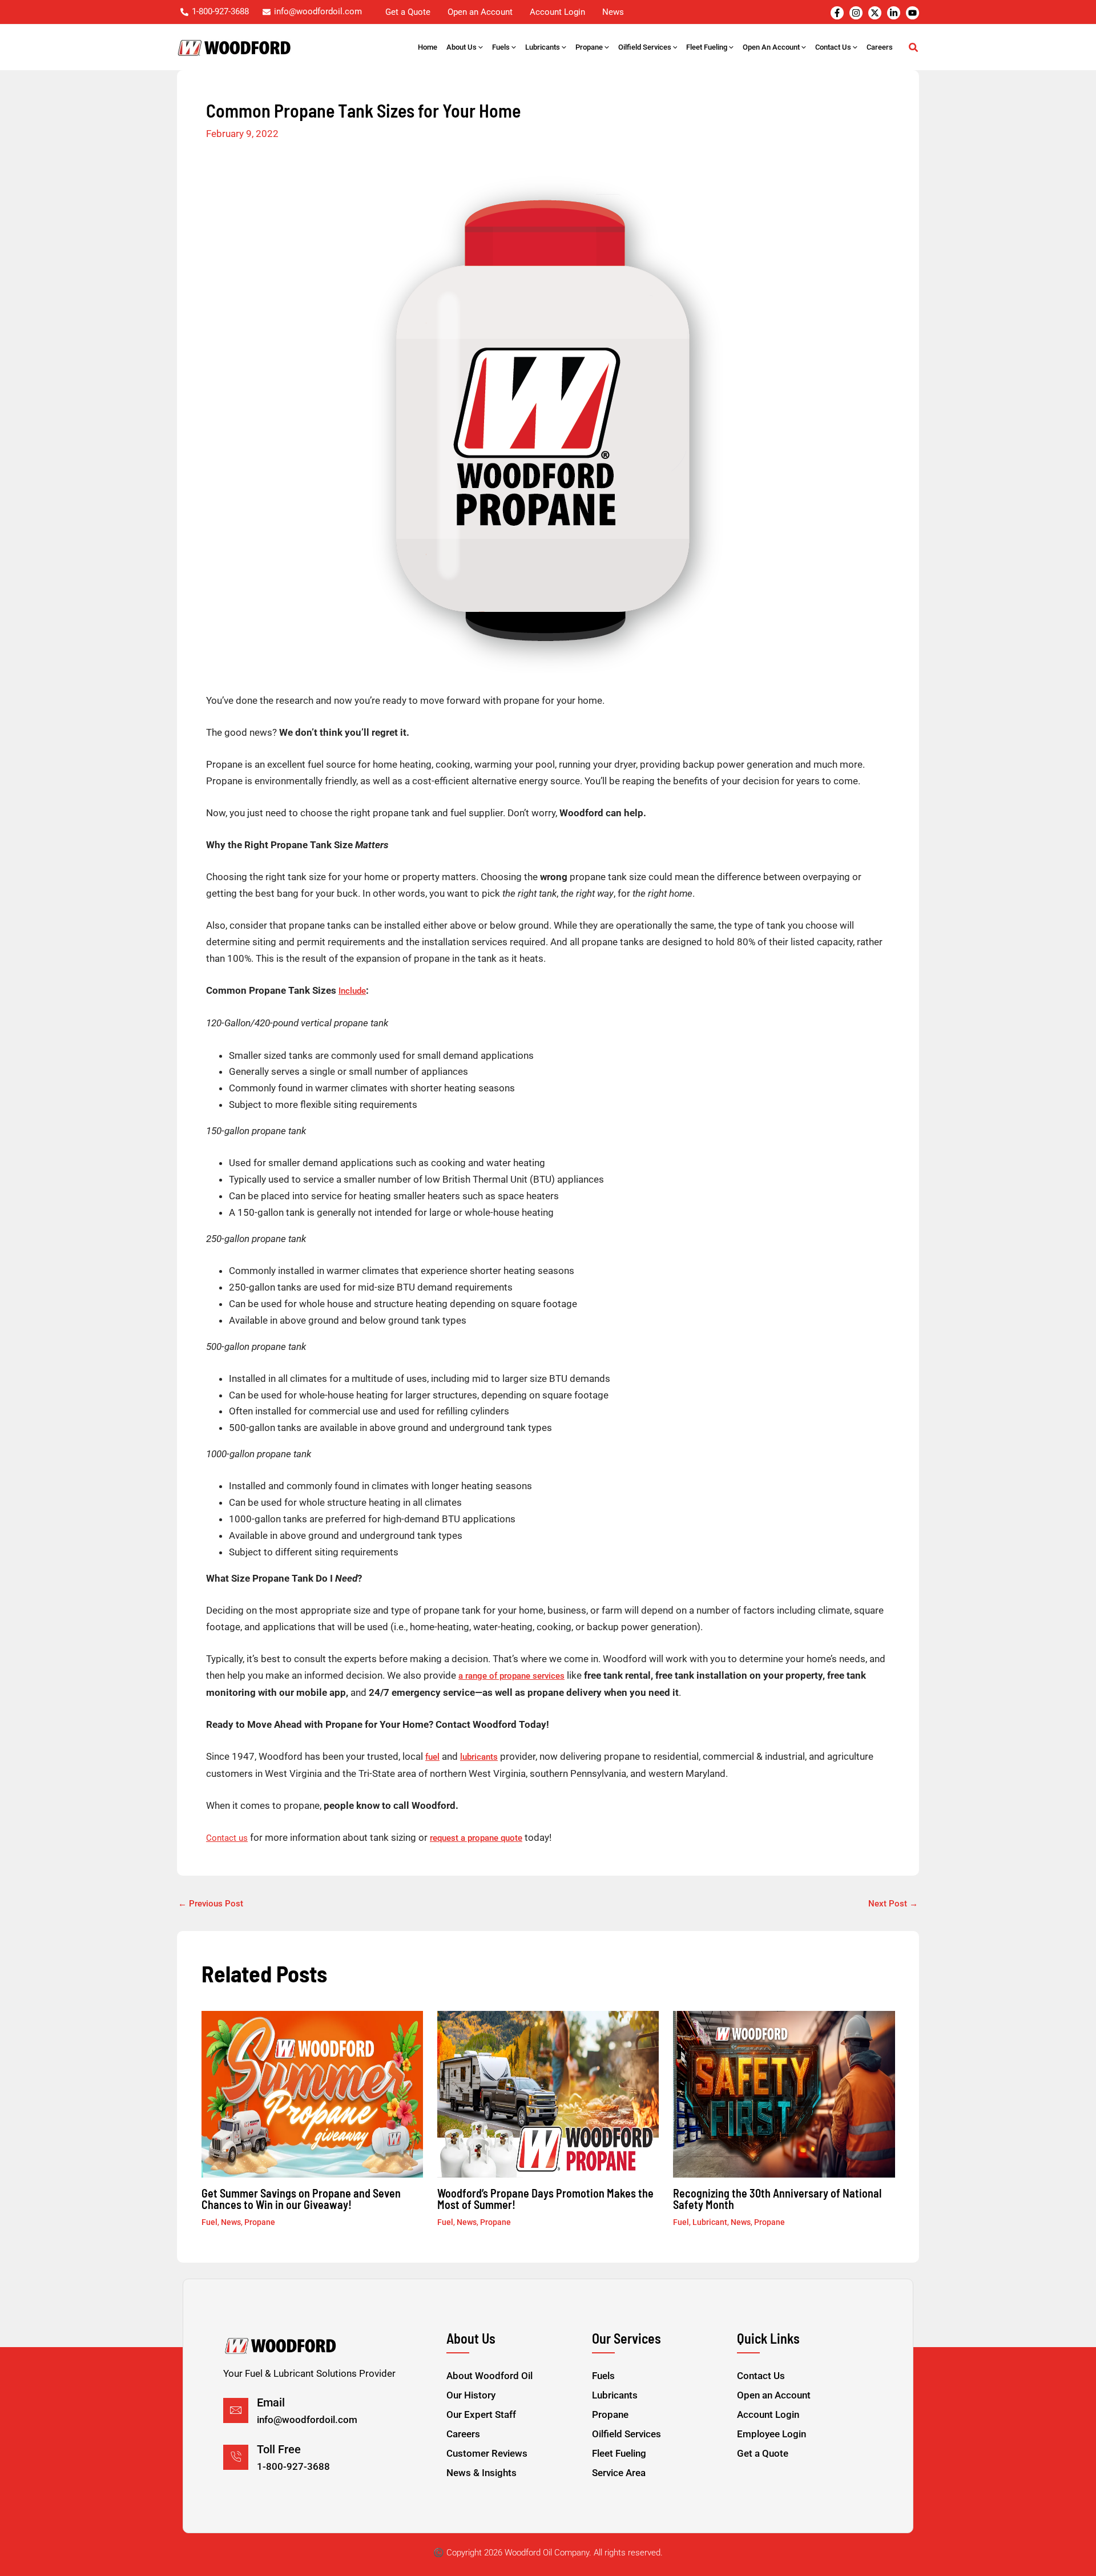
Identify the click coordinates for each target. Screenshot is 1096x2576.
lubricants (479, 1757)
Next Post (893, 1904)
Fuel (209, 2222)
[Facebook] (837, 13)
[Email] (236, 2410)
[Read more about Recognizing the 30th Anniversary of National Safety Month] (784, 2094)
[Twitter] (875, 13)
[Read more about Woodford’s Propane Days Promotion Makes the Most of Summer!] (548, 2094)
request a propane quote (476, 1838)
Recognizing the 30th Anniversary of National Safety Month (777, 2199)
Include (352, 991)
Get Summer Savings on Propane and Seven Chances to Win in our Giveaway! (301, 2199)
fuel (432, 1757)
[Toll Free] (236, 2457)
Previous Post (211, 1904)
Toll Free (279, 2449)
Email (271, 2402)
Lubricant (710, 2222)
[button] (480, 47)
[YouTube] (912, 13)
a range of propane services (511, 1676)
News (231, 2222)
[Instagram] (856, 13)
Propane (260, 2222)
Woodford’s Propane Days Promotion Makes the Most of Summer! (545, 2199)
